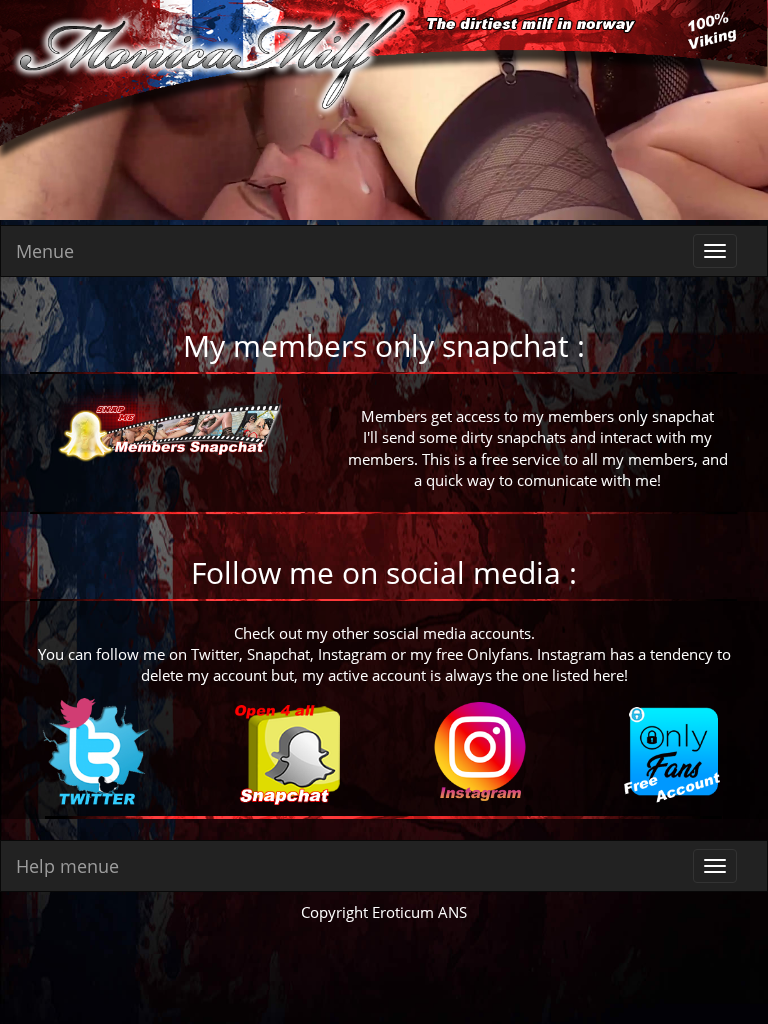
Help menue (67, 866)
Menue (45, 251)
